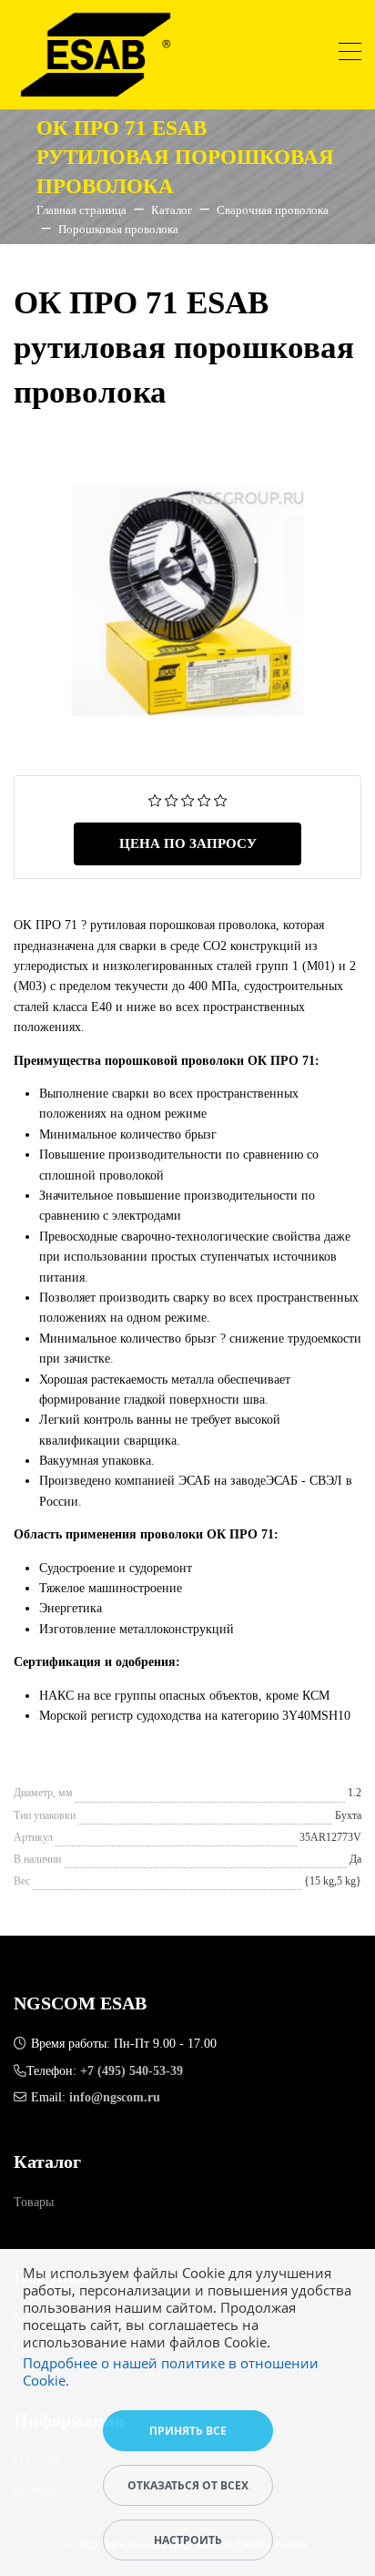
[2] (172, 799)
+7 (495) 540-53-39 (132, 2071)
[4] (204, 799)
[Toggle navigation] (350, 54)
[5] (221, 799)
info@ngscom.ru (115, 2097)
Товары (34, 2202)
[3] (188, 799)
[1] (155, 799)
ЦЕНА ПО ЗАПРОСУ (188, 843)
